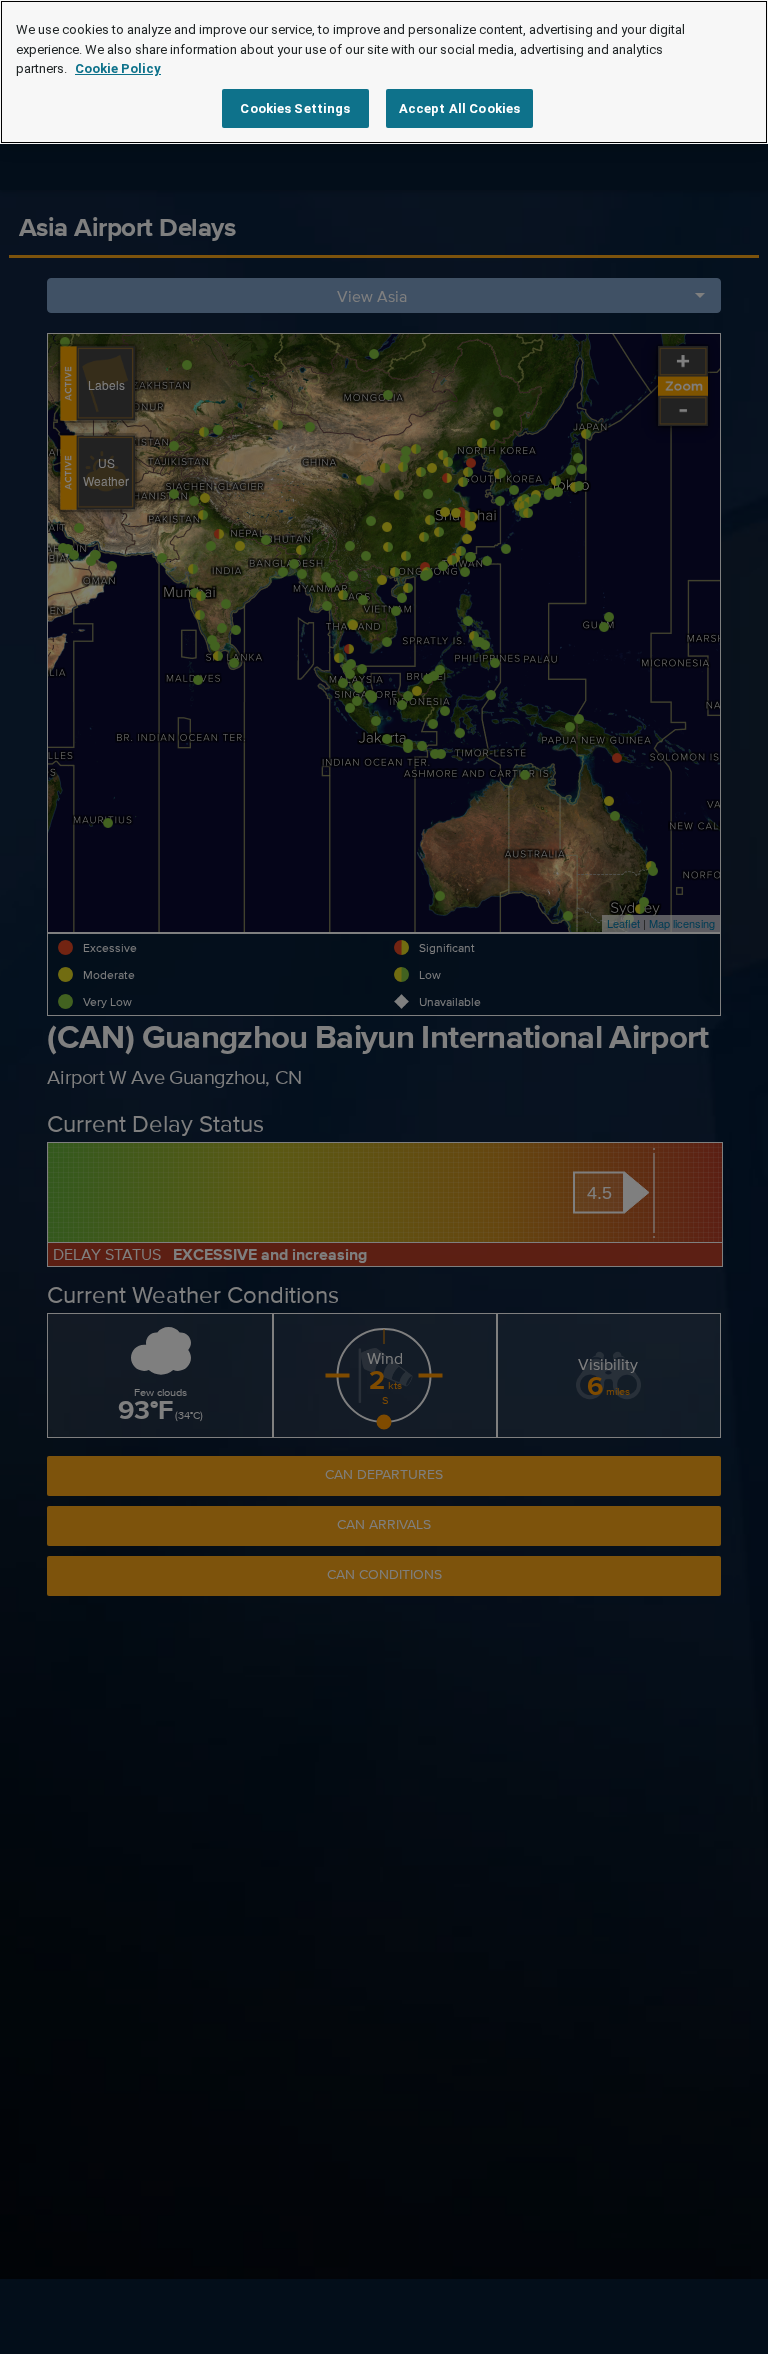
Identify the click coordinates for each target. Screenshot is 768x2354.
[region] (384, 72)
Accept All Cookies (459, 108)
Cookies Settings (295, 108)
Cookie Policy (118, 68)
